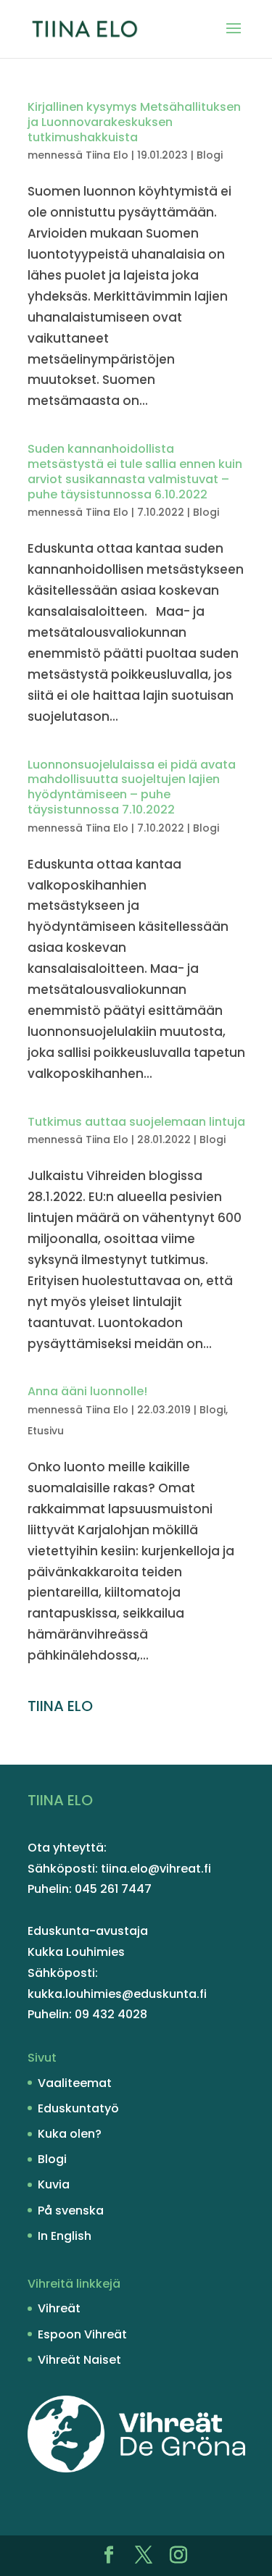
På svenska (71, 2211)
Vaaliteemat (75, 2083)
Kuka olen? (70, 2134)
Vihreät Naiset (79, 2360)
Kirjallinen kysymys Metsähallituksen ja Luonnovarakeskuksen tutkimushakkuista (134, 122)
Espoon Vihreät (82, 2334)
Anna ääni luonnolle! (87, 1391)
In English (65, 2236)
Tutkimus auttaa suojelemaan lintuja (136, 1122)
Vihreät (59, 2308)
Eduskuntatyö (78, 2108)
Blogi (210, 155)
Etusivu (46, 1431)
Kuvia (54, 2184)
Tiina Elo (107, 155)
